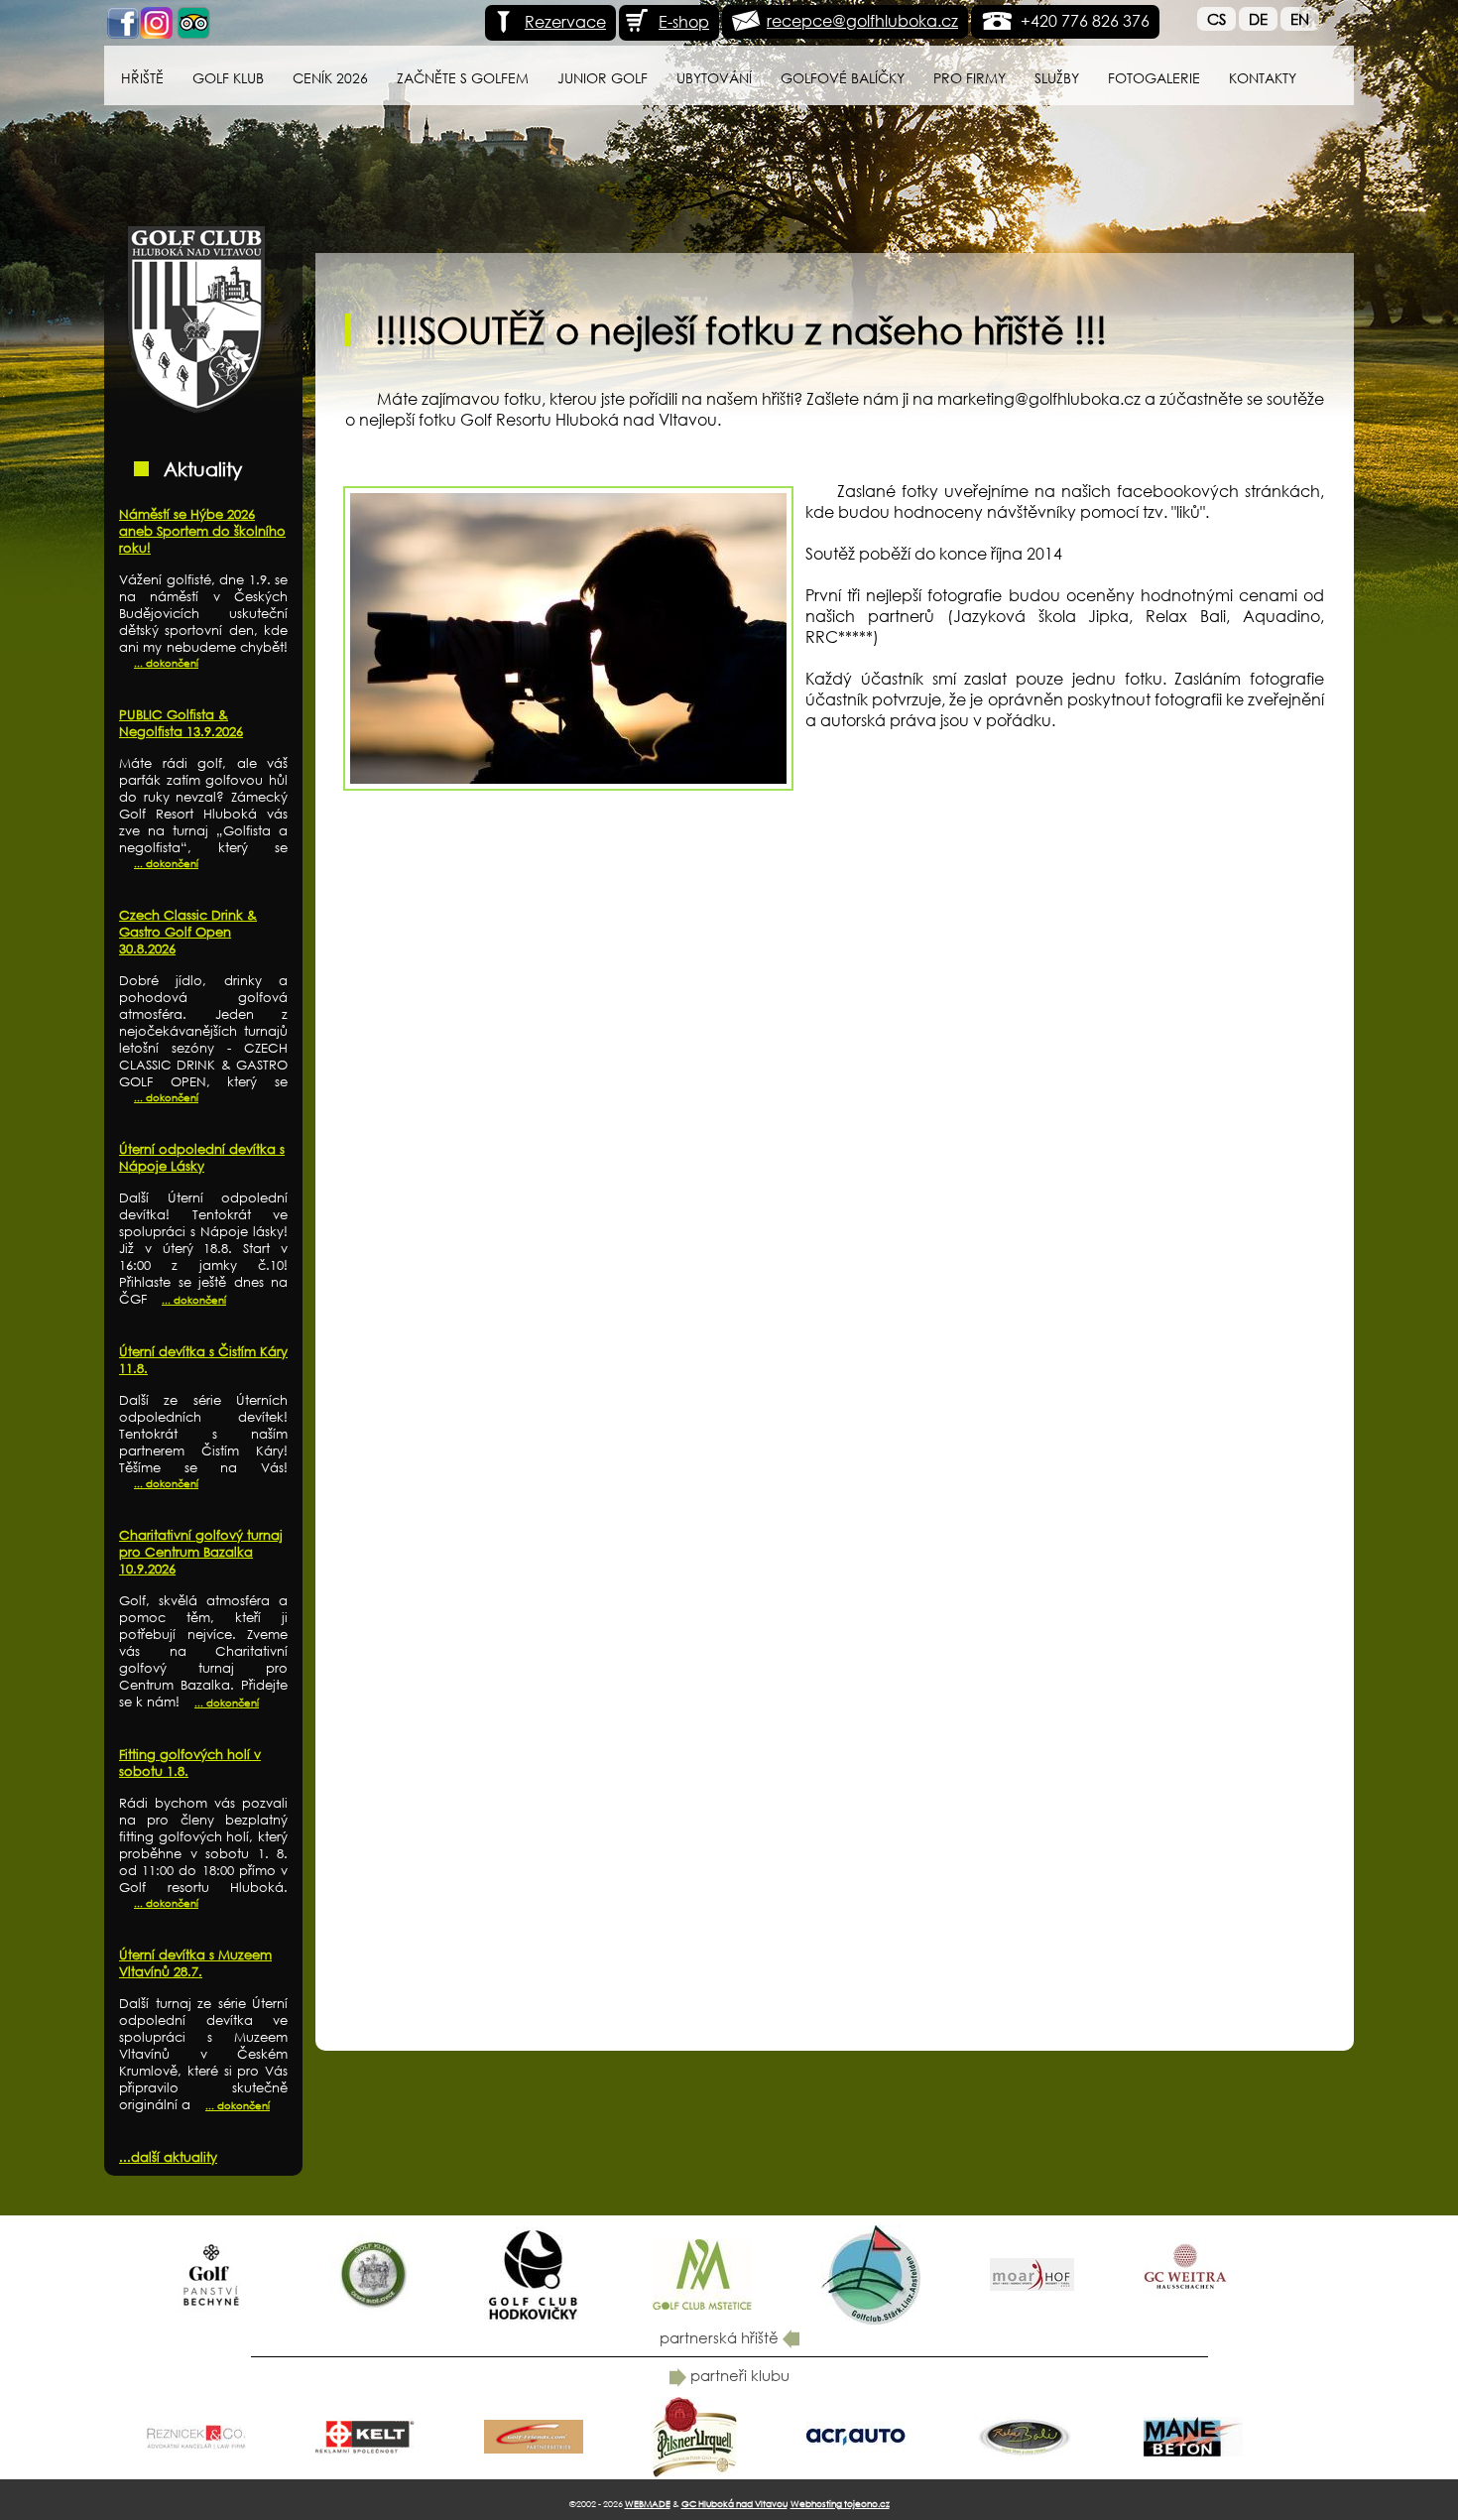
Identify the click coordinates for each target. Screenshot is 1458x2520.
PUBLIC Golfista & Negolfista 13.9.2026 (181, 723)
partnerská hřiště (721, 2337)
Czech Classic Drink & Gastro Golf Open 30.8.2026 (188, 932)
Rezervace (565, 21)
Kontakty (1263, 78)
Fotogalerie (1154, 78)
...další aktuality (168, 2157)
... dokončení (166, 663)
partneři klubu (738, 2375)
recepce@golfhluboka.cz (862, 20)
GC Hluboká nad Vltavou (734, 2504)
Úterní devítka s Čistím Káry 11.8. (203, 1360)
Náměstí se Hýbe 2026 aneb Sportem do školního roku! (202, 531)
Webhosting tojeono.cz (840, 2504)
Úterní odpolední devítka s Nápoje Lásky (202, 1158)
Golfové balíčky (843, 78)
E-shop (684, 21)
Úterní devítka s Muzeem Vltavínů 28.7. (195, 1963)
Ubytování (714, 78)
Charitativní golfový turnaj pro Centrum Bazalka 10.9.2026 (201, 1552)
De (1258, 19)
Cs (1216, 19)
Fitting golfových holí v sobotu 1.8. (190, 1763)
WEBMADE (648, 2504)
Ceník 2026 (330, 78)
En (1300, 19)
